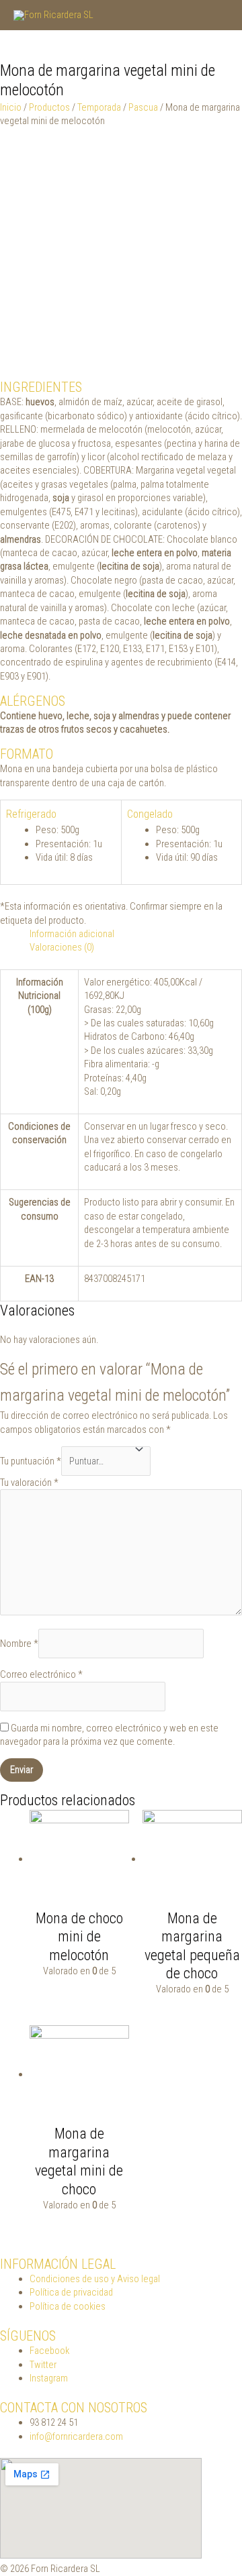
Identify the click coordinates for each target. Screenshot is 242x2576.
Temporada (99, 107)
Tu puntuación (31, 1461)
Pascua (143, 107)
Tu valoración (29, 1483)
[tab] (136, 934)
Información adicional (72, 934)
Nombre (19, 1644)
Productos (49, 107)
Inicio (11, 107)
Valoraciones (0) (62, 947)
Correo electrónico (41, 1674)
